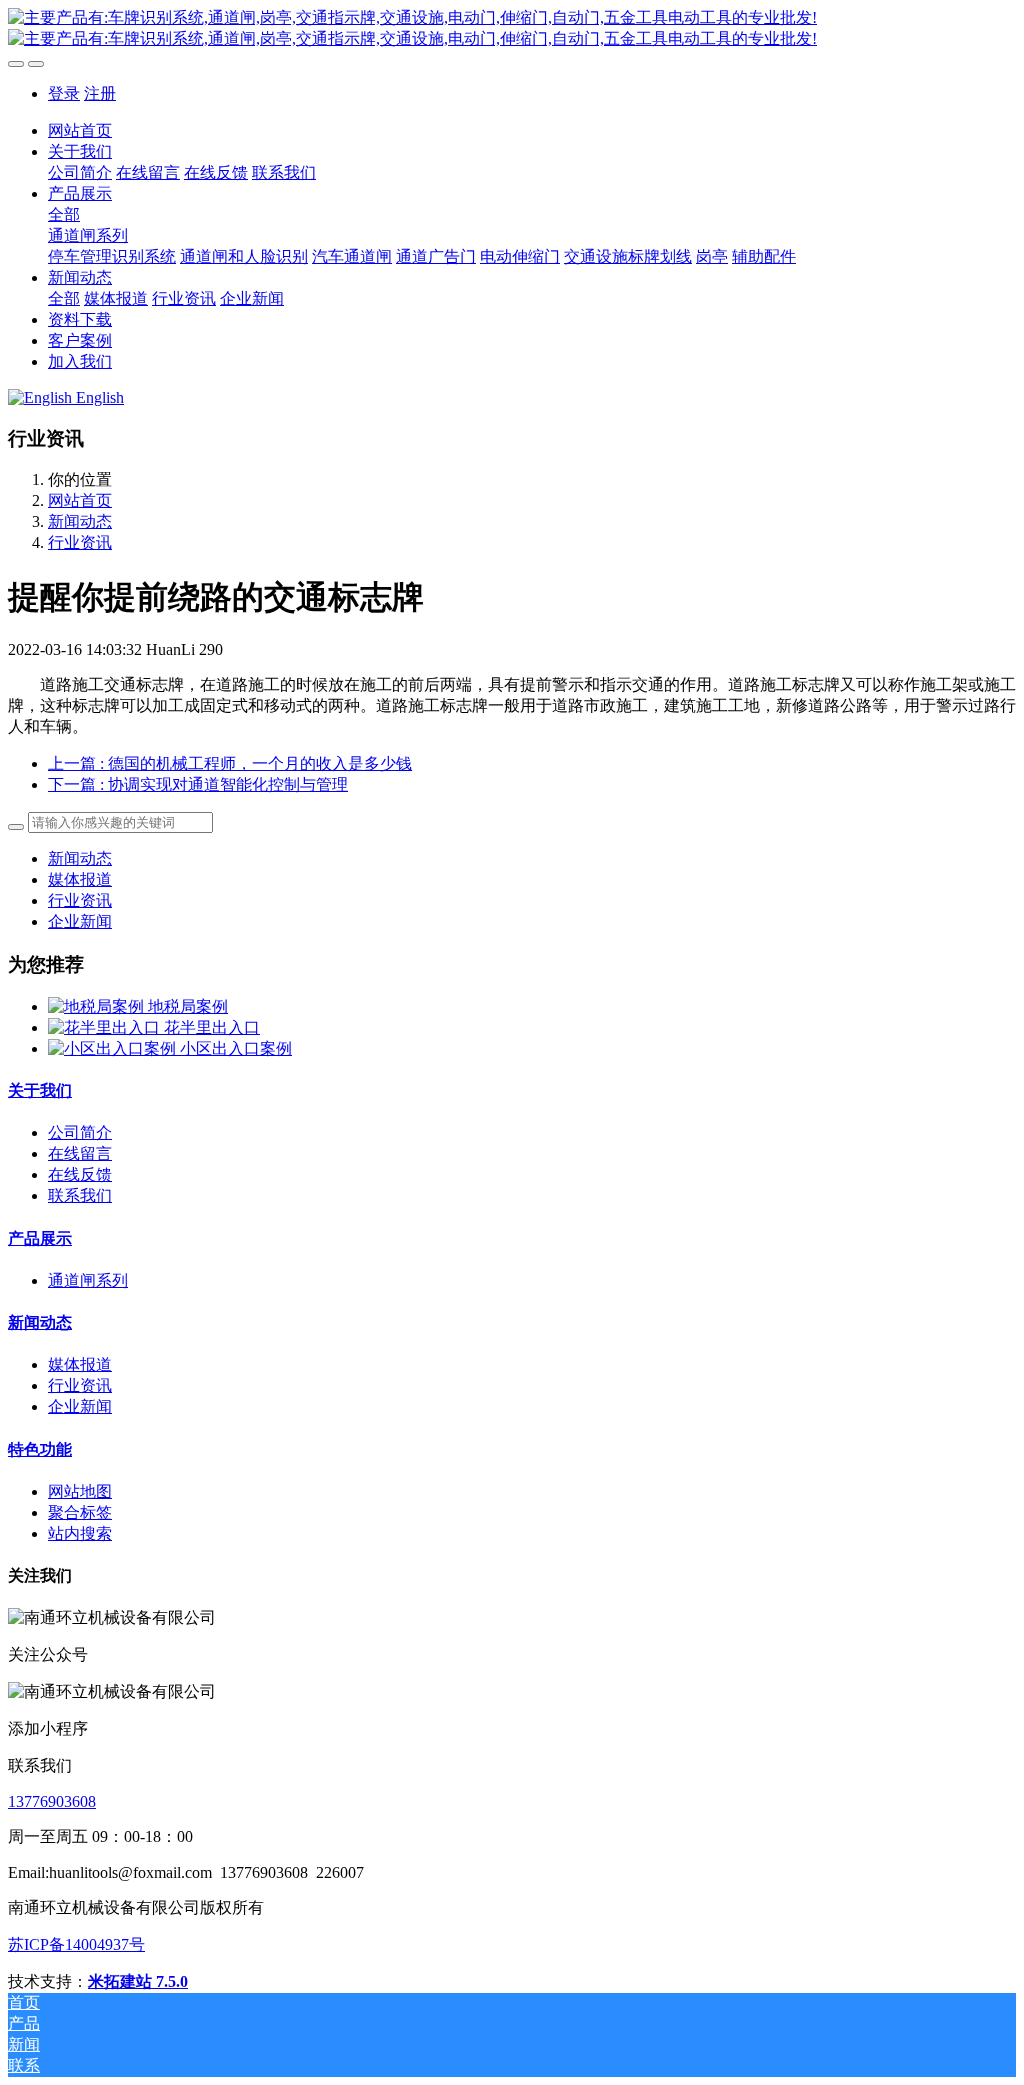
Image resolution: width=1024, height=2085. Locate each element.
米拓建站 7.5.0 (138, 1981)
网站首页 (80, 130)
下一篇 (198, 784)
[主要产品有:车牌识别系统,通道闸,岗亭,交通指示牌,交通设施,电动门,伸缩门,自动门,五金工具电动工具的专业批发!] (512, 29)
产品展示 (40, 1238)
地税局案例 (188, 1006)
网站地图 (80, 1491)
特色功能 (40, 1449)
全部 (64, 214)
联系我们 (80, 1195)
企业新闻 (80, 921)
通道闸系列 (88, 1280)
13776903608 (52, 1801)
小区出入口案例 (236, 1048)
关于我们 (40, 1090)
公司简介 (80, 1132)
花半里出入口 (212, 1027)
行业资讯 (80, 542)
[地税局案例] (98, 1006)
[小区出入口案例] (114, 1048)
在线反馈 (80, 1174)
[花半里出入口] (106, 1027)
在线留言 (80, 1153)
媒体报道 (80, 879)
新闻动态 (80, 521)
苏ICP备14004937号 (76, 1944)
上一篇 (230, 763)
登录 (64, 93)
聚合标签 (80, 1512)
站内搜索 (80, 1533)
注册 (100, 93)
